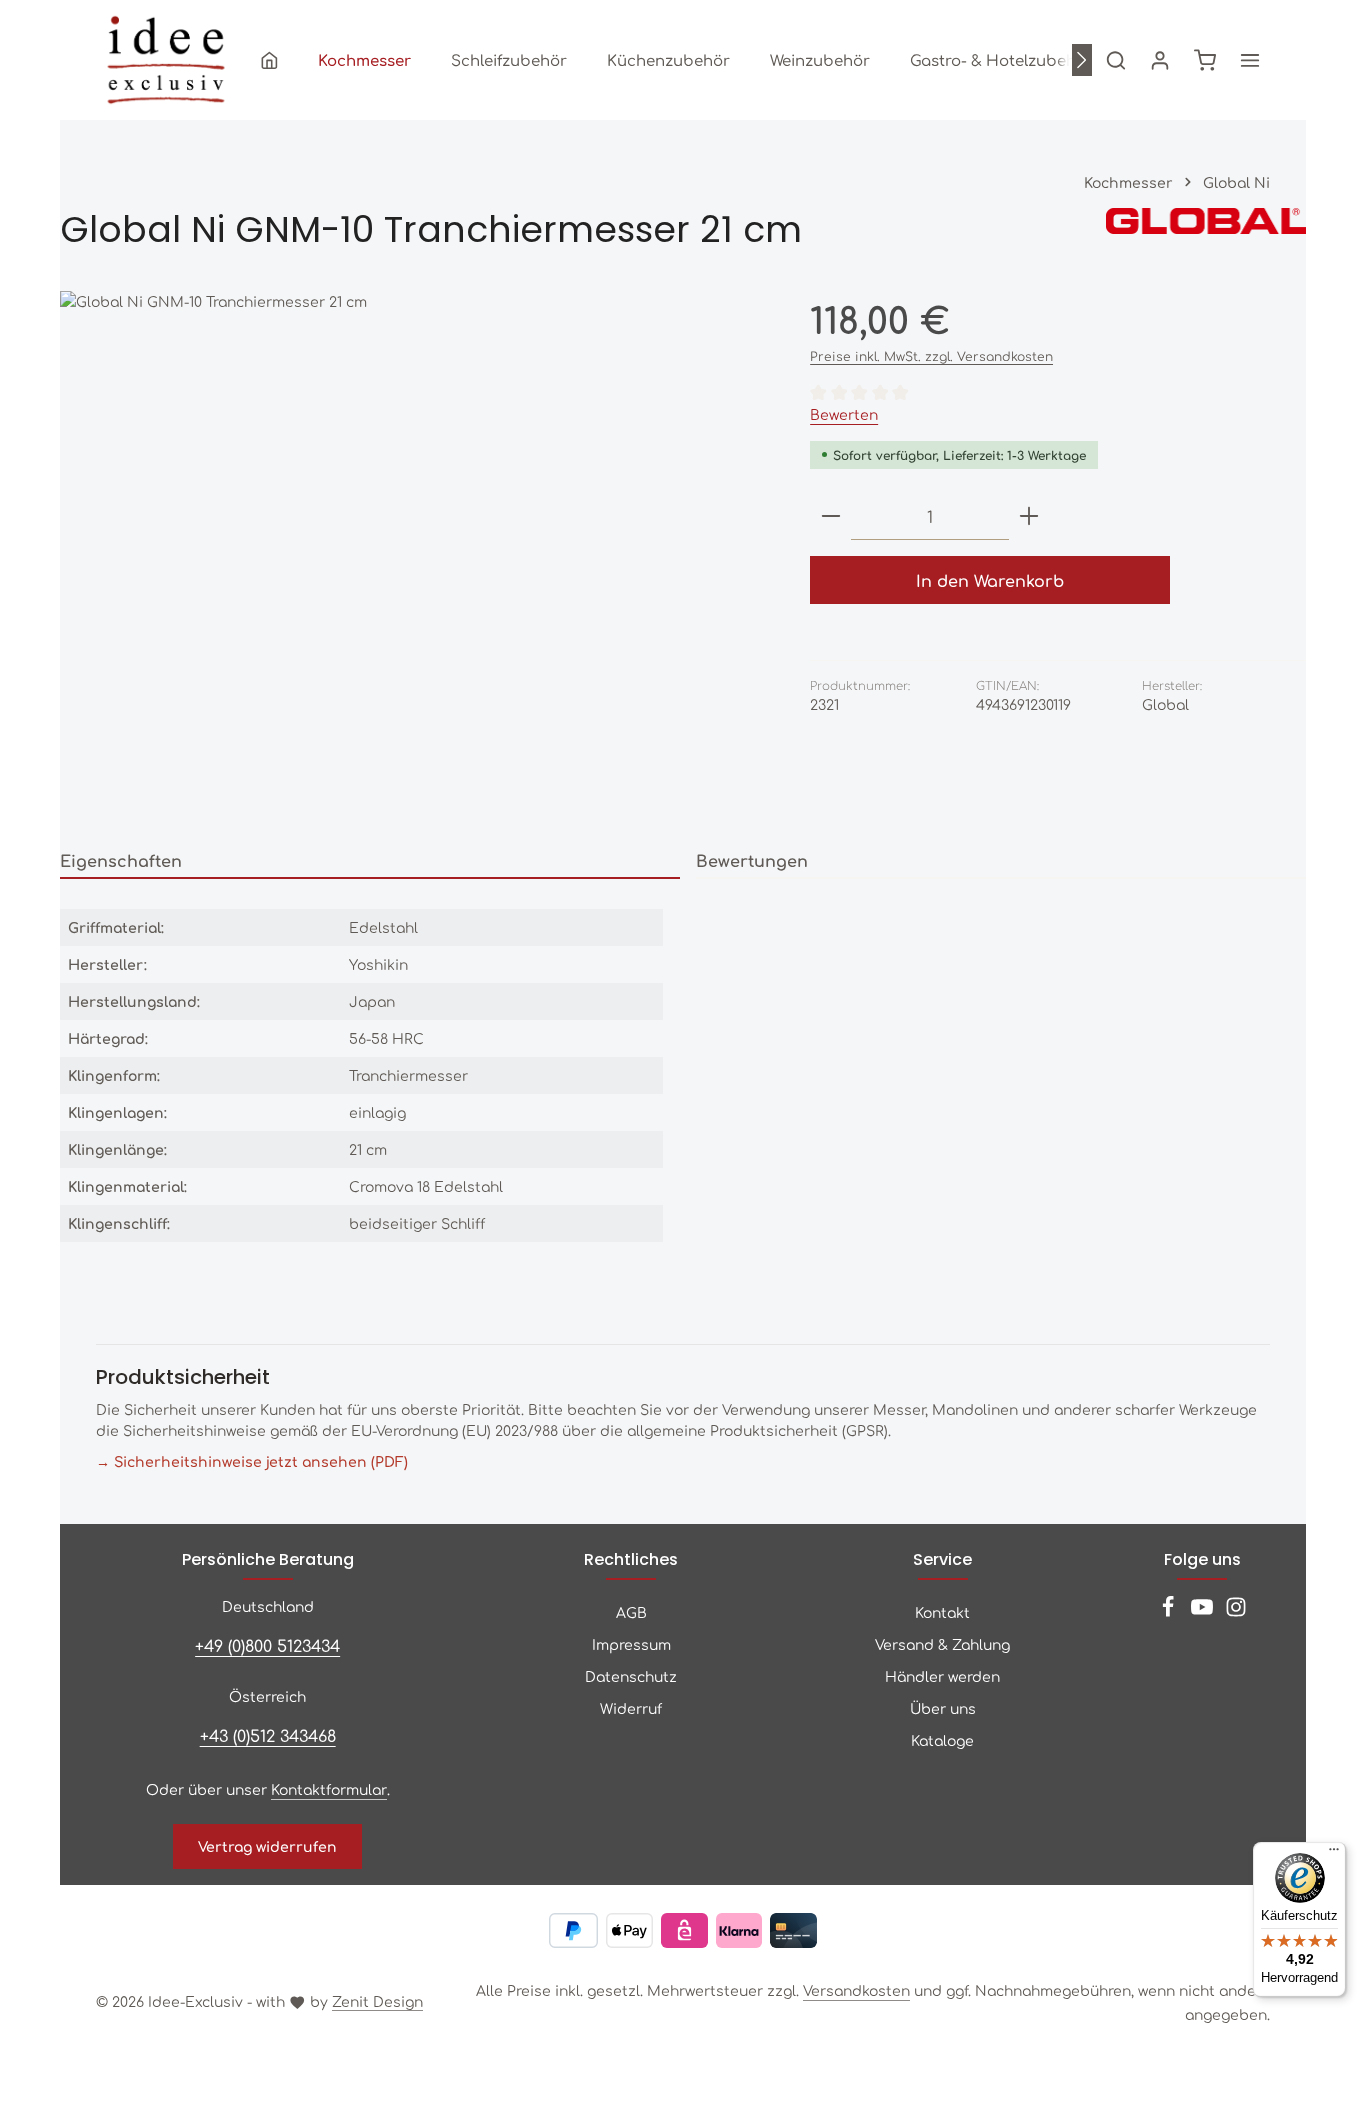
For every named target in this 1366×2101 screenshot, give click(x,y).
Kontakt (942, 1612)
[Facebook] (1170, 1612)
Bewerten (844, 414)
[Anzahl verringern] (831, 516)
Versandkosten (856, 1990)
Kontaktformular (329, 1789)
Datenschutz (631, 1676)
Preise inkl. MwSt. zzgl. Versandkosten (931, 356)
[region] (415, 557)
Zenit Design (377, 2001)
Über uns (943, 1708)
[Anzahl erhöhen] (1029, 516)
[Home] (269, 60)
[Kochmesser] (364, 60)
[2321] (414, 557)
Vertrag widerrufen (267, 1846)
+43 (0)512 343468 (268, 1735)
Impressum (631, 1644)
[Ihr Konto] (1160, 60)
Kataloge (942, 1740)
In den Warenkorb (990, 580)
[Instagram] (1236, 1612)
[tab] (370, 861)
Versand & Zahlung (942, 1644)
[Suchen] (1116, 60)
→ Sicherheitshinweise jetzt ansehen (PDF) (252, 1461)
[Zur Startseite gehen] (166, 60)
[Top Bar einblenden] (1250, 60)
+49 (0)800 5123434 (267, 1645)
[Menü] (1334, 1854)
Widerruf (631, 1708)
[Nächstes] (1082, 60)
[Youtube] (1204, 1612)
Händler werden (942, 1676)
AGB (631, 1612)
